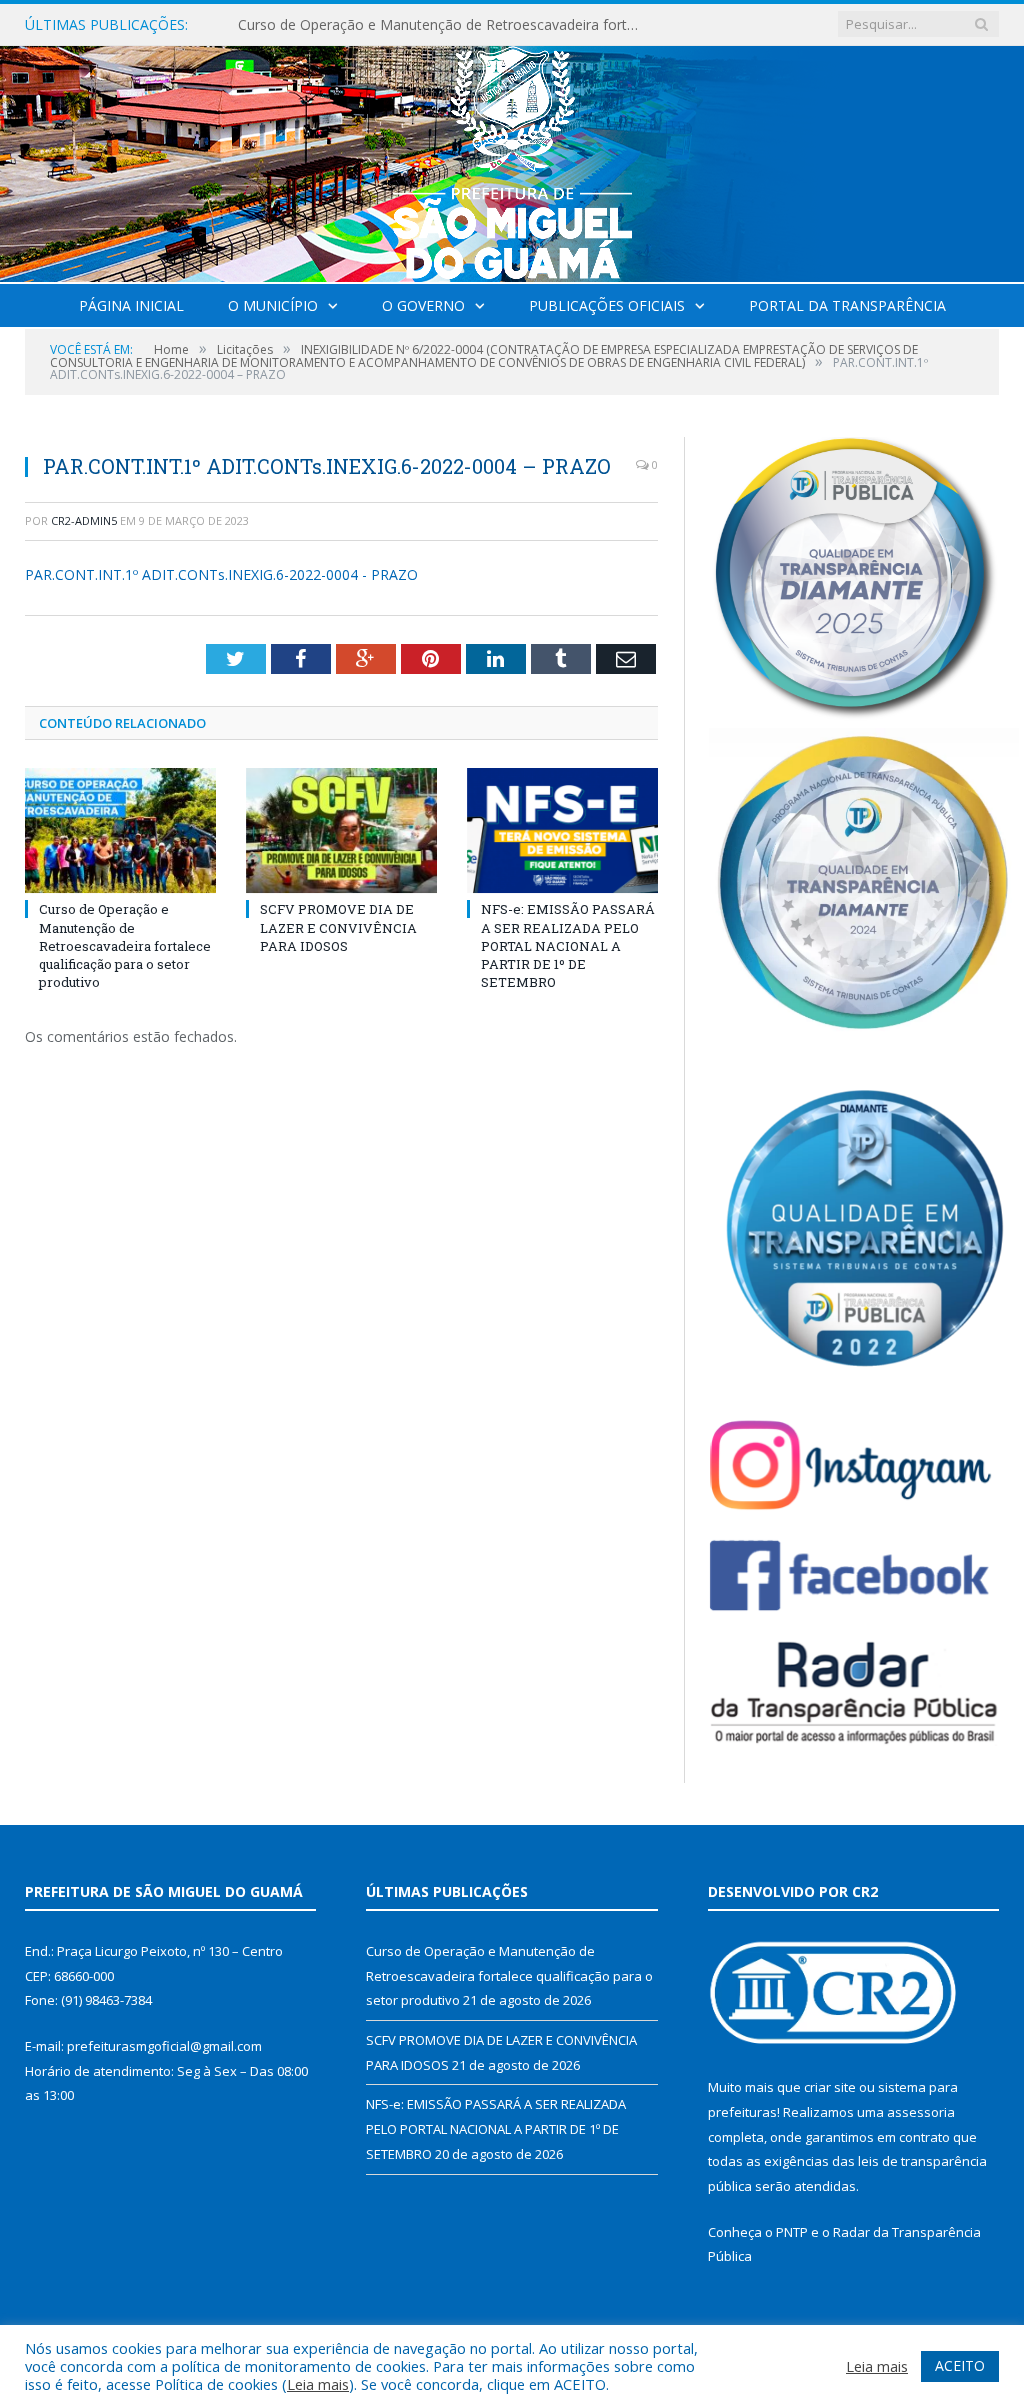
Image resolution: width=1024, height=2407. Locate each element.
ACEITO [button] (960, 2365)
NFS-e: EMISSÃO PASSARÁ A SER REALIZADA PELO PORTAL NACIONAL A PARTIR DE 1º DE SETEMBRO (568, 945)
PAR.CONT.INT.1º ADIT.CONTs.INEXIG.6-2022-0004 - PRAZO (221, 574)
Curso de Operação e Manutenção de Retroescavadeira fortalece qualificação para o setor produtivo (125, 945)
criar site (830, 2087)
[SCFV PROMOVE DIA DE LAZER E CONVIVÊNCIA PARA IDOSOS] (341, 830)
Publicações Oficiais (607, 305)
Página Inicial (131, 305)
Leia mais (318, 2384)
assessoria (921, 2112)
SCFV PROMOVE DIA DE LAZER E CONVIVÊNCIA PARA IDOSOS (442, 25)
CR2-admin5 (84, 520)
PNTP (792, 2232)
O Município (273, 305)
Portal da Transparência (847, 305)
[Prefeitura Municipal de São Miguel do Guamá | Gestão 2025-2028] (512, 159)
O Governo (423, 305)
